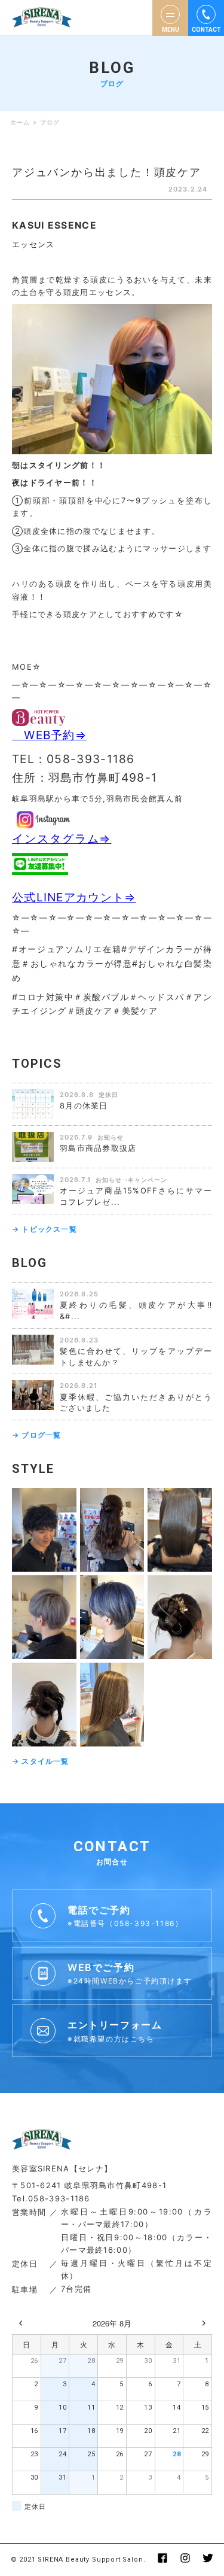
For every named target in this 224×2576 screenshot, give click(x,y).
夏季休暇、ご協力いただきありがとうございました (136, 1403)
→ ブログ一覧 (36, 1435)
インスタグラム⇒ (62, 839)
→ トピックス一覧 (45, 1229)
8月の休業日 (84, 1105)
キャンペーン (148, 1180)
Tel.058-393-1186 (51, 2198)
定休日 (108, 1095)
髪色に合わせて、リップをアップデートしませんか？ (136, 1357)
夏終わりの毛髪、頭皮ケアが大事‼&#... (136, 1310)
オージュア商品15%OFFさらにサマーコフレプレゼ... (136, 1196)
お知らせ (111, 1137)
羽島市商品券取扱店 (98, 1148)
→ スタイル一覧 (41, 1761)
